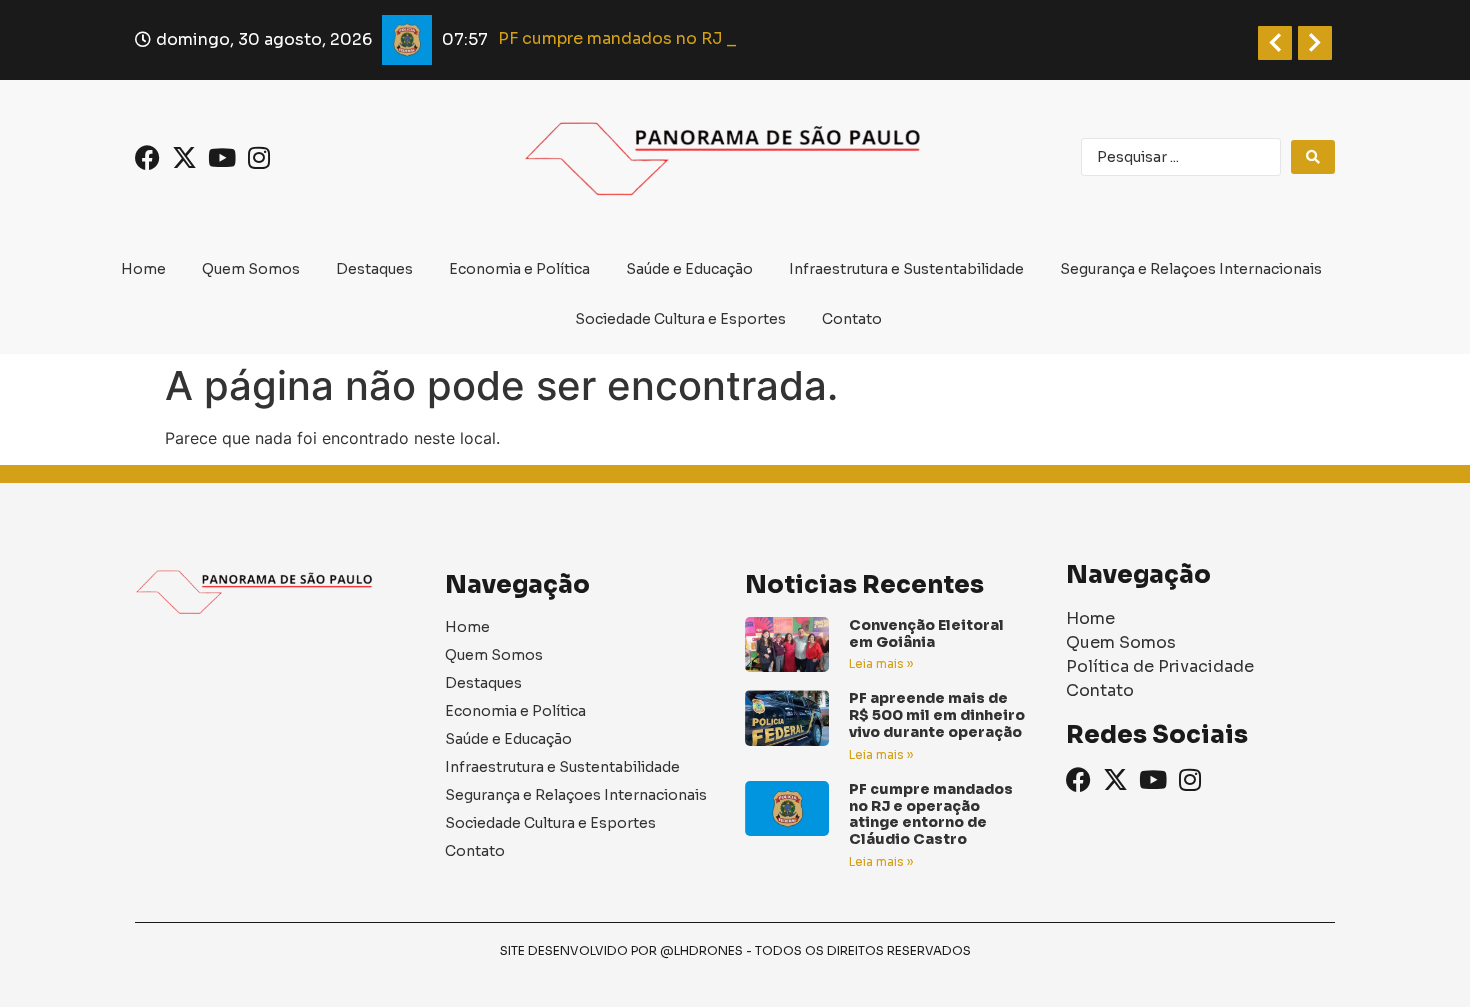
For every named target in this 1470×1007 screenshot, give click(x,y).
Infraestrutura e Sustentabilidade (906, 269)
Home (143, 269)
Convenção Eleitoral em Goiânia (926, 633)
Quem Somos (251, 269)
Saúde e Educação (689, 269)
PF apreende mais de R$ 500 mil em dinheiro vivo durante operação (937, 715)
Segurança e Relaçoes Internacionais (1191, 269)
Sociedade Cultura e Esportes (680, 319)
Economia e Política (519, 269)
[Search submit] (1313, 157)
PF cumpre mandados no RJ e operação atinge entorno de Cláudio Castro (931, 814)
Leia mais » (881, 663)
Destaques (374, 269)
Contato (852, 319)
